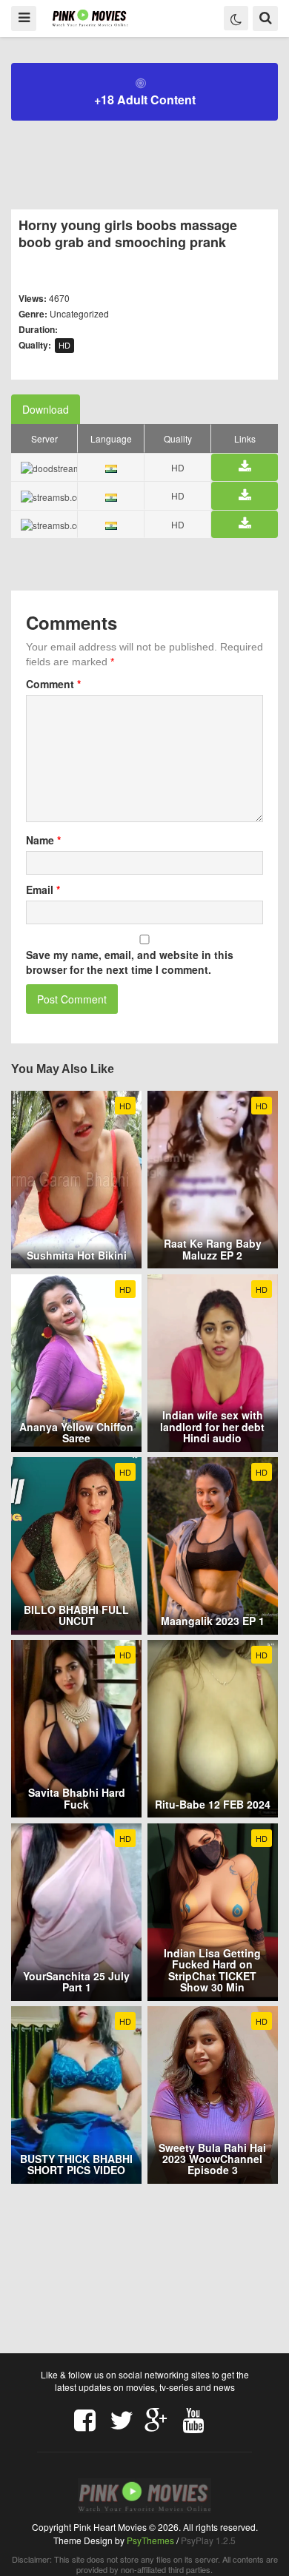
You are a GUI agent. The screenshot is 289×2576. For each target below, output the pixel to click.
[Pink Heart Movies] (90, 17)
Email (43, 890)
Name (43, 840)
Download (46, 409)
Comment (53, 684)
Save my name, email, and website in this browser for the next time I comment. (130, 962)
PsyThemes (150, 2540)
